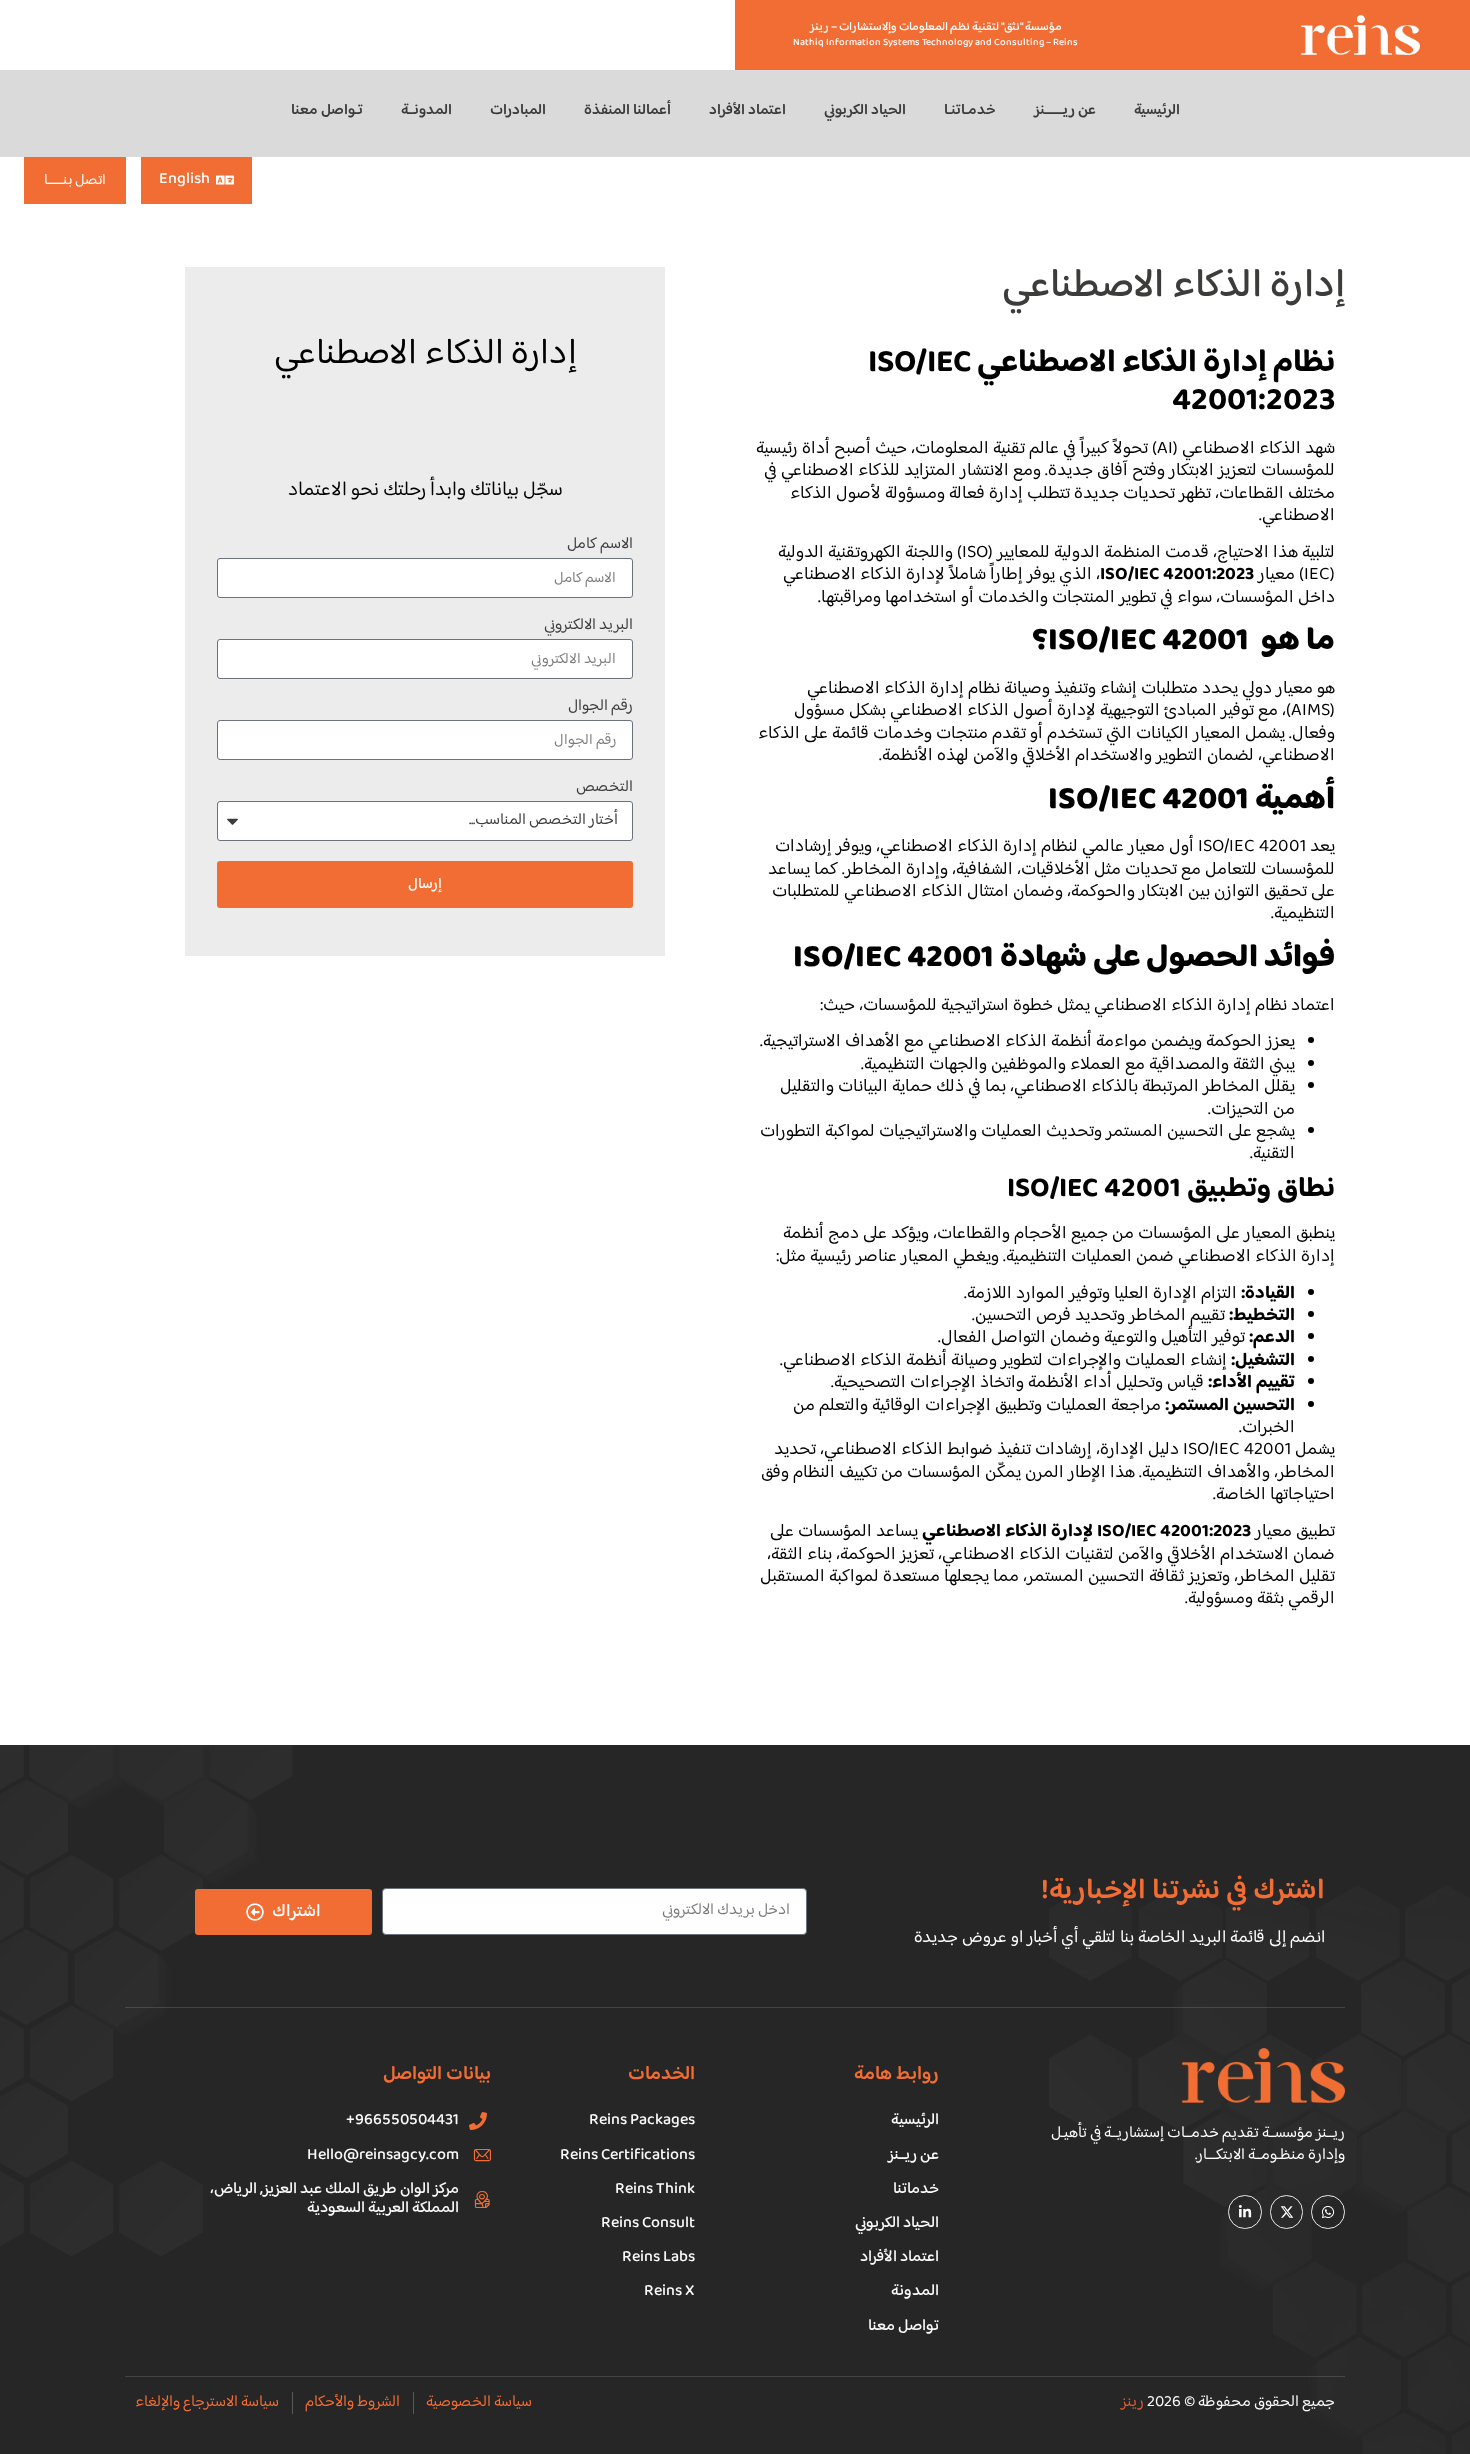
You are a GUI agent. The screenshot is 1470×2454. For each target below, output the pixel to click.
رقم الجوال (600, 709)
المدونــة (426, 110)
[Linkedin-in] (1245, 2212)
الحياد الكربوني (865, 110)
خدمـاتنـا (970, 110)
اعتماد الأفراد (747, 110)
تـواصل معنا (327, 110)
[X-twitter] (1287, 2212)
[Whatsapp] (1328, 2212)
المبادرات (518, 110)
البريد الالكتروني (588, 628)
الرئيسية (1157, 110)
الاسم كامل (600, 547)
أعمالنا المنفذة (627, 110)
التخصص (604, 790)
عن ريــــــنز (1065, 110)
